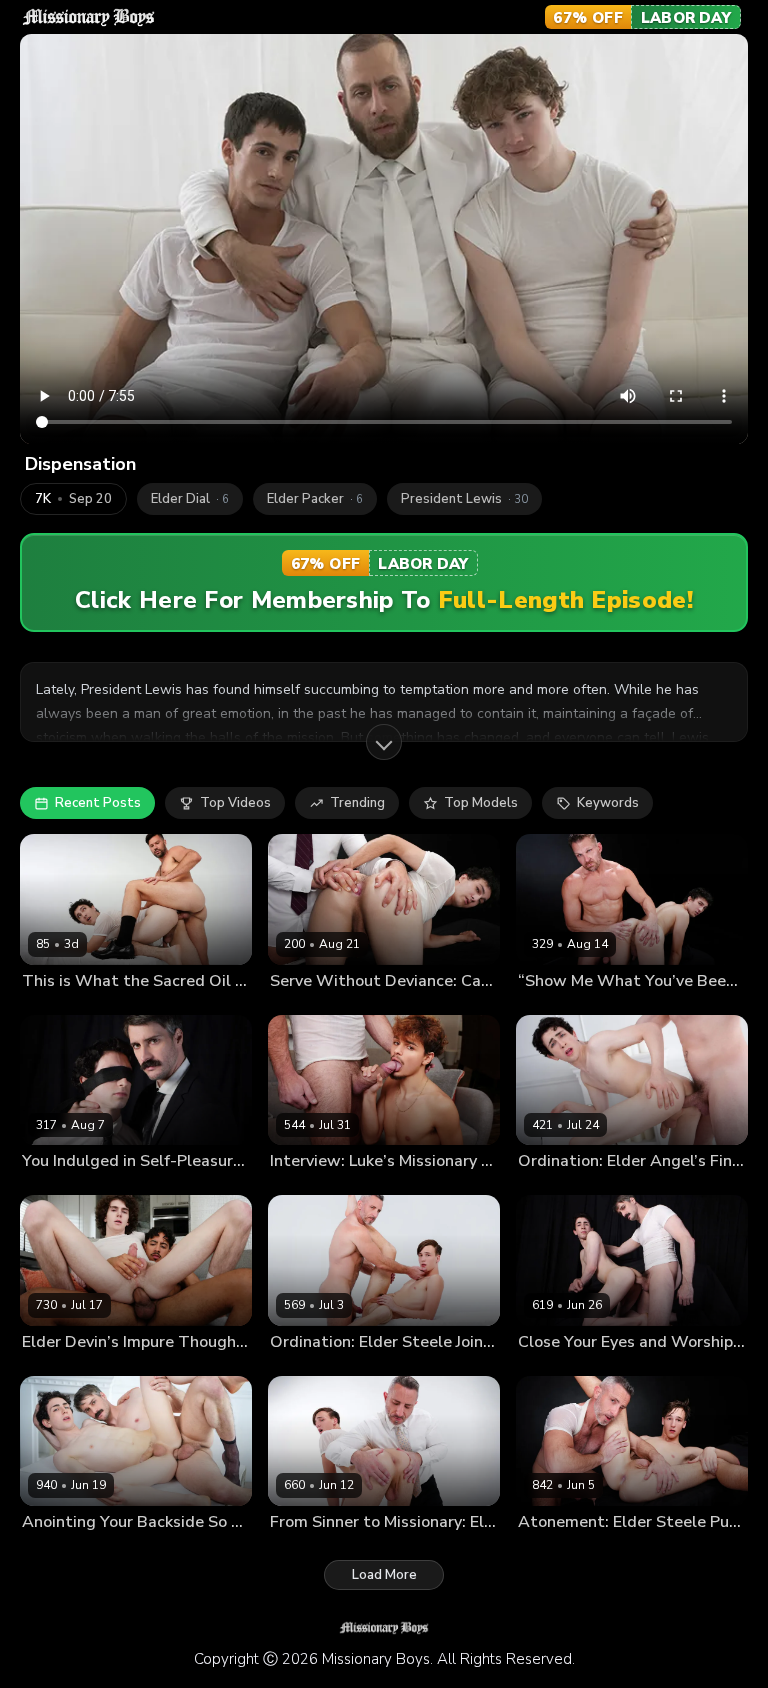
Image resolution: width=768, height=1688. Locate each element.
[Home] (88, 17)
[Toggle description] (384, 742)
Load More (384, 1575)
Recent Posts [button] (98, 803)
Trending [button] (357, 803)
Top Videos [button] (235, 803)
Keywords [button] (608, 803)
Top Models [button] (481, 803)
